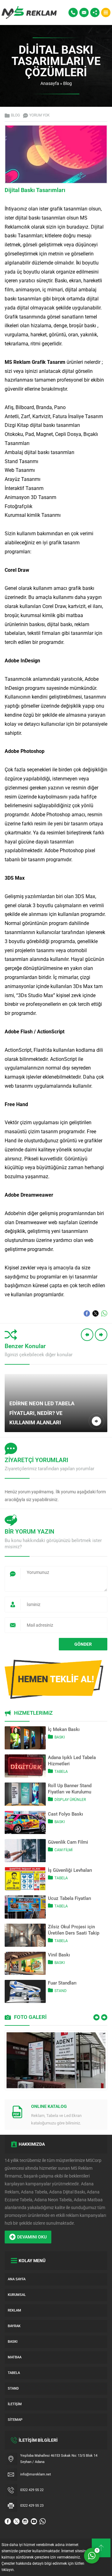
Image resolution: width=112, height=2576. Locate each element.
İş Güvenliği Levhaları (70, 1870)
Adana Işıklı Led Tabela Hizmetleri (72, 1761)
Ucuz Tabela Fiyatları (70, 1898)
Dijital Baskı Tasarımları (35, 190)
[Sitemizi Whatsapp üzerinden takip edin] (43, 2521)
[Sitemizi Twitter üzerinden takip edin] (16, 2521)
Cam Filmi (63, 1850)
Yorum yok (40, 115)
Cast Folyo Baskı (65, 1814)
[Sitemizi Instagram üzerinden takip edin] (25, 2521)
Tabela (61, 1772)
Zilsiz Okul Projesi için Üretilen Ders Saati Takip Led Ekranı (74, 1930)
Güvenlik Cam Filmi (68, 1842)
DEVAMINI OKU (32, 2237)
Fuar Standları (62, 1983)
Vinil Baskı (59, 1955)
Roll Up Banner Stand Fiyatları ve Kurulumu (70, 1789)
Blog (68, 83)
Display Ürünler (70, 1800)
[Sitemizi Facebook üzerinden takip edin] (8, 2521)
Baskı (60, 1737)
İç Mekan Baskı (64, 1729)
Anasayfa (50, 83)
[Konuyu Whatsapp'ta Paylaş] (104, 1313)
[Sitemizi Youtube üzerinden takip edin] (34, 2521)
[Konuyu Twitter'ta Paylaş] (96, 1313)
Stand (61, 1991)
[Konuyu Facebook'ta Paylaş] (87, 1313)
